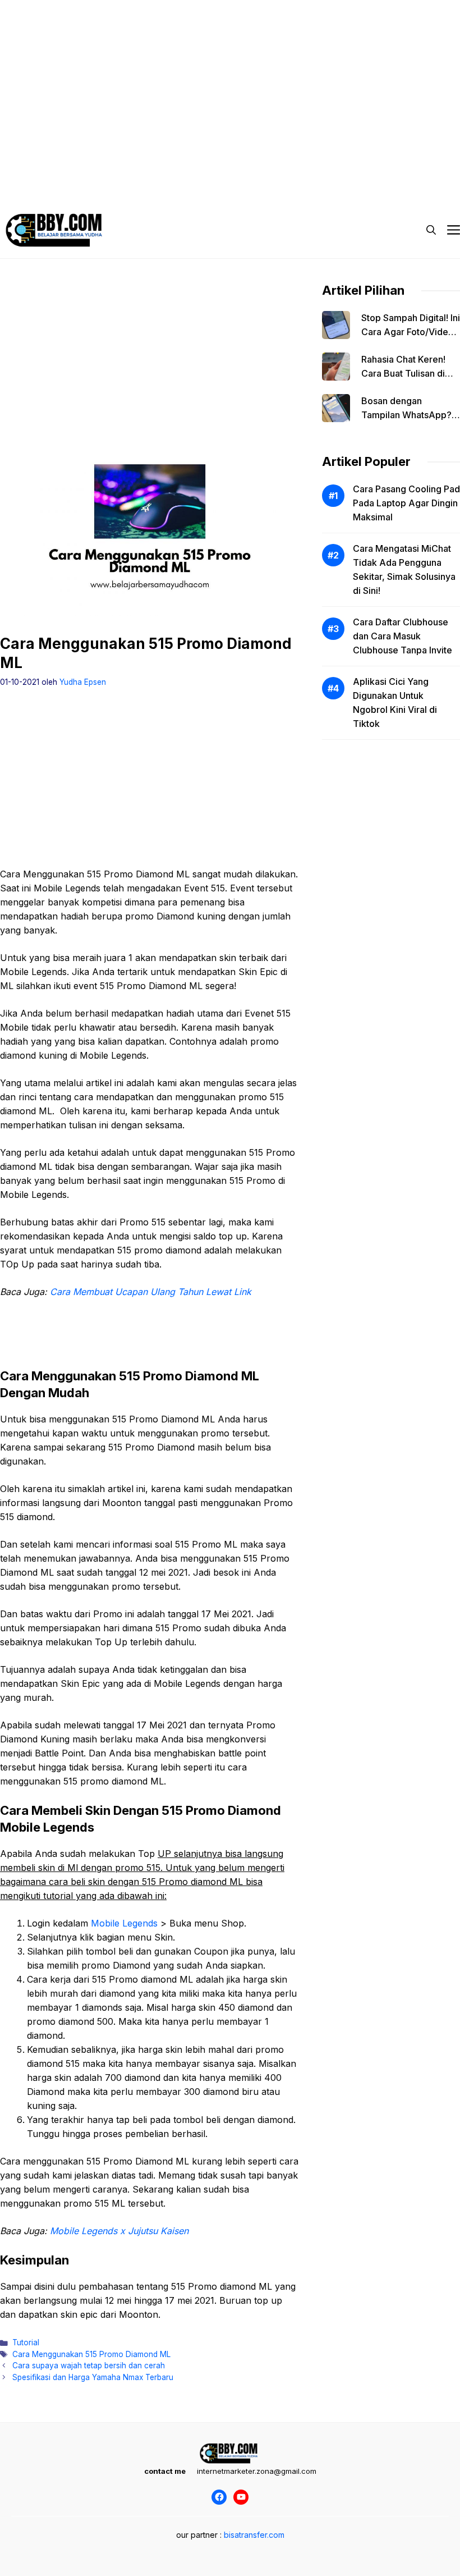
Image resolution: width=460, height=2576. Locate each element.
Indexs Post (271, 168)
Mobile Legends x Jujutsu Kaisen (119, 2231)
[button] (431, 230)
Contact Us (389, 168)
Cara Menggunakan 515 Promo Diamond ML (91, 2354)
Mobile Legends (124, 1923)
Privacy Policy (47, 168)
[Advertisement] (230, 79)
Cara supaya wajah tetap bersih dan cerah (89, 2365)
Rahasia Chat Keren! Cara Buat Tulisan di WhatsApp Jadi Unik (404, 373)
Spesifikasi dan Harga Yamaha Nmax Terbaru (93, 2377)
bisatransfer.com (254, 2535)
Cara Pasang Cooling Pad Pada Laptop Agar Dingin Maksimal (406, 503)
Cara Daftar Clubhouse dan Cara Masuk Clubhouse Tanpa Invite (403, 636)
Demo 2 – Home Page (132, 168)
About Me (330, 168)
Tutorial (26, 2342)
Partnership (43, 191)
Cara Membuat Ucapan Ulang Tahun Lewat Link (151, 1292)
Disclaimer (210, 168)
